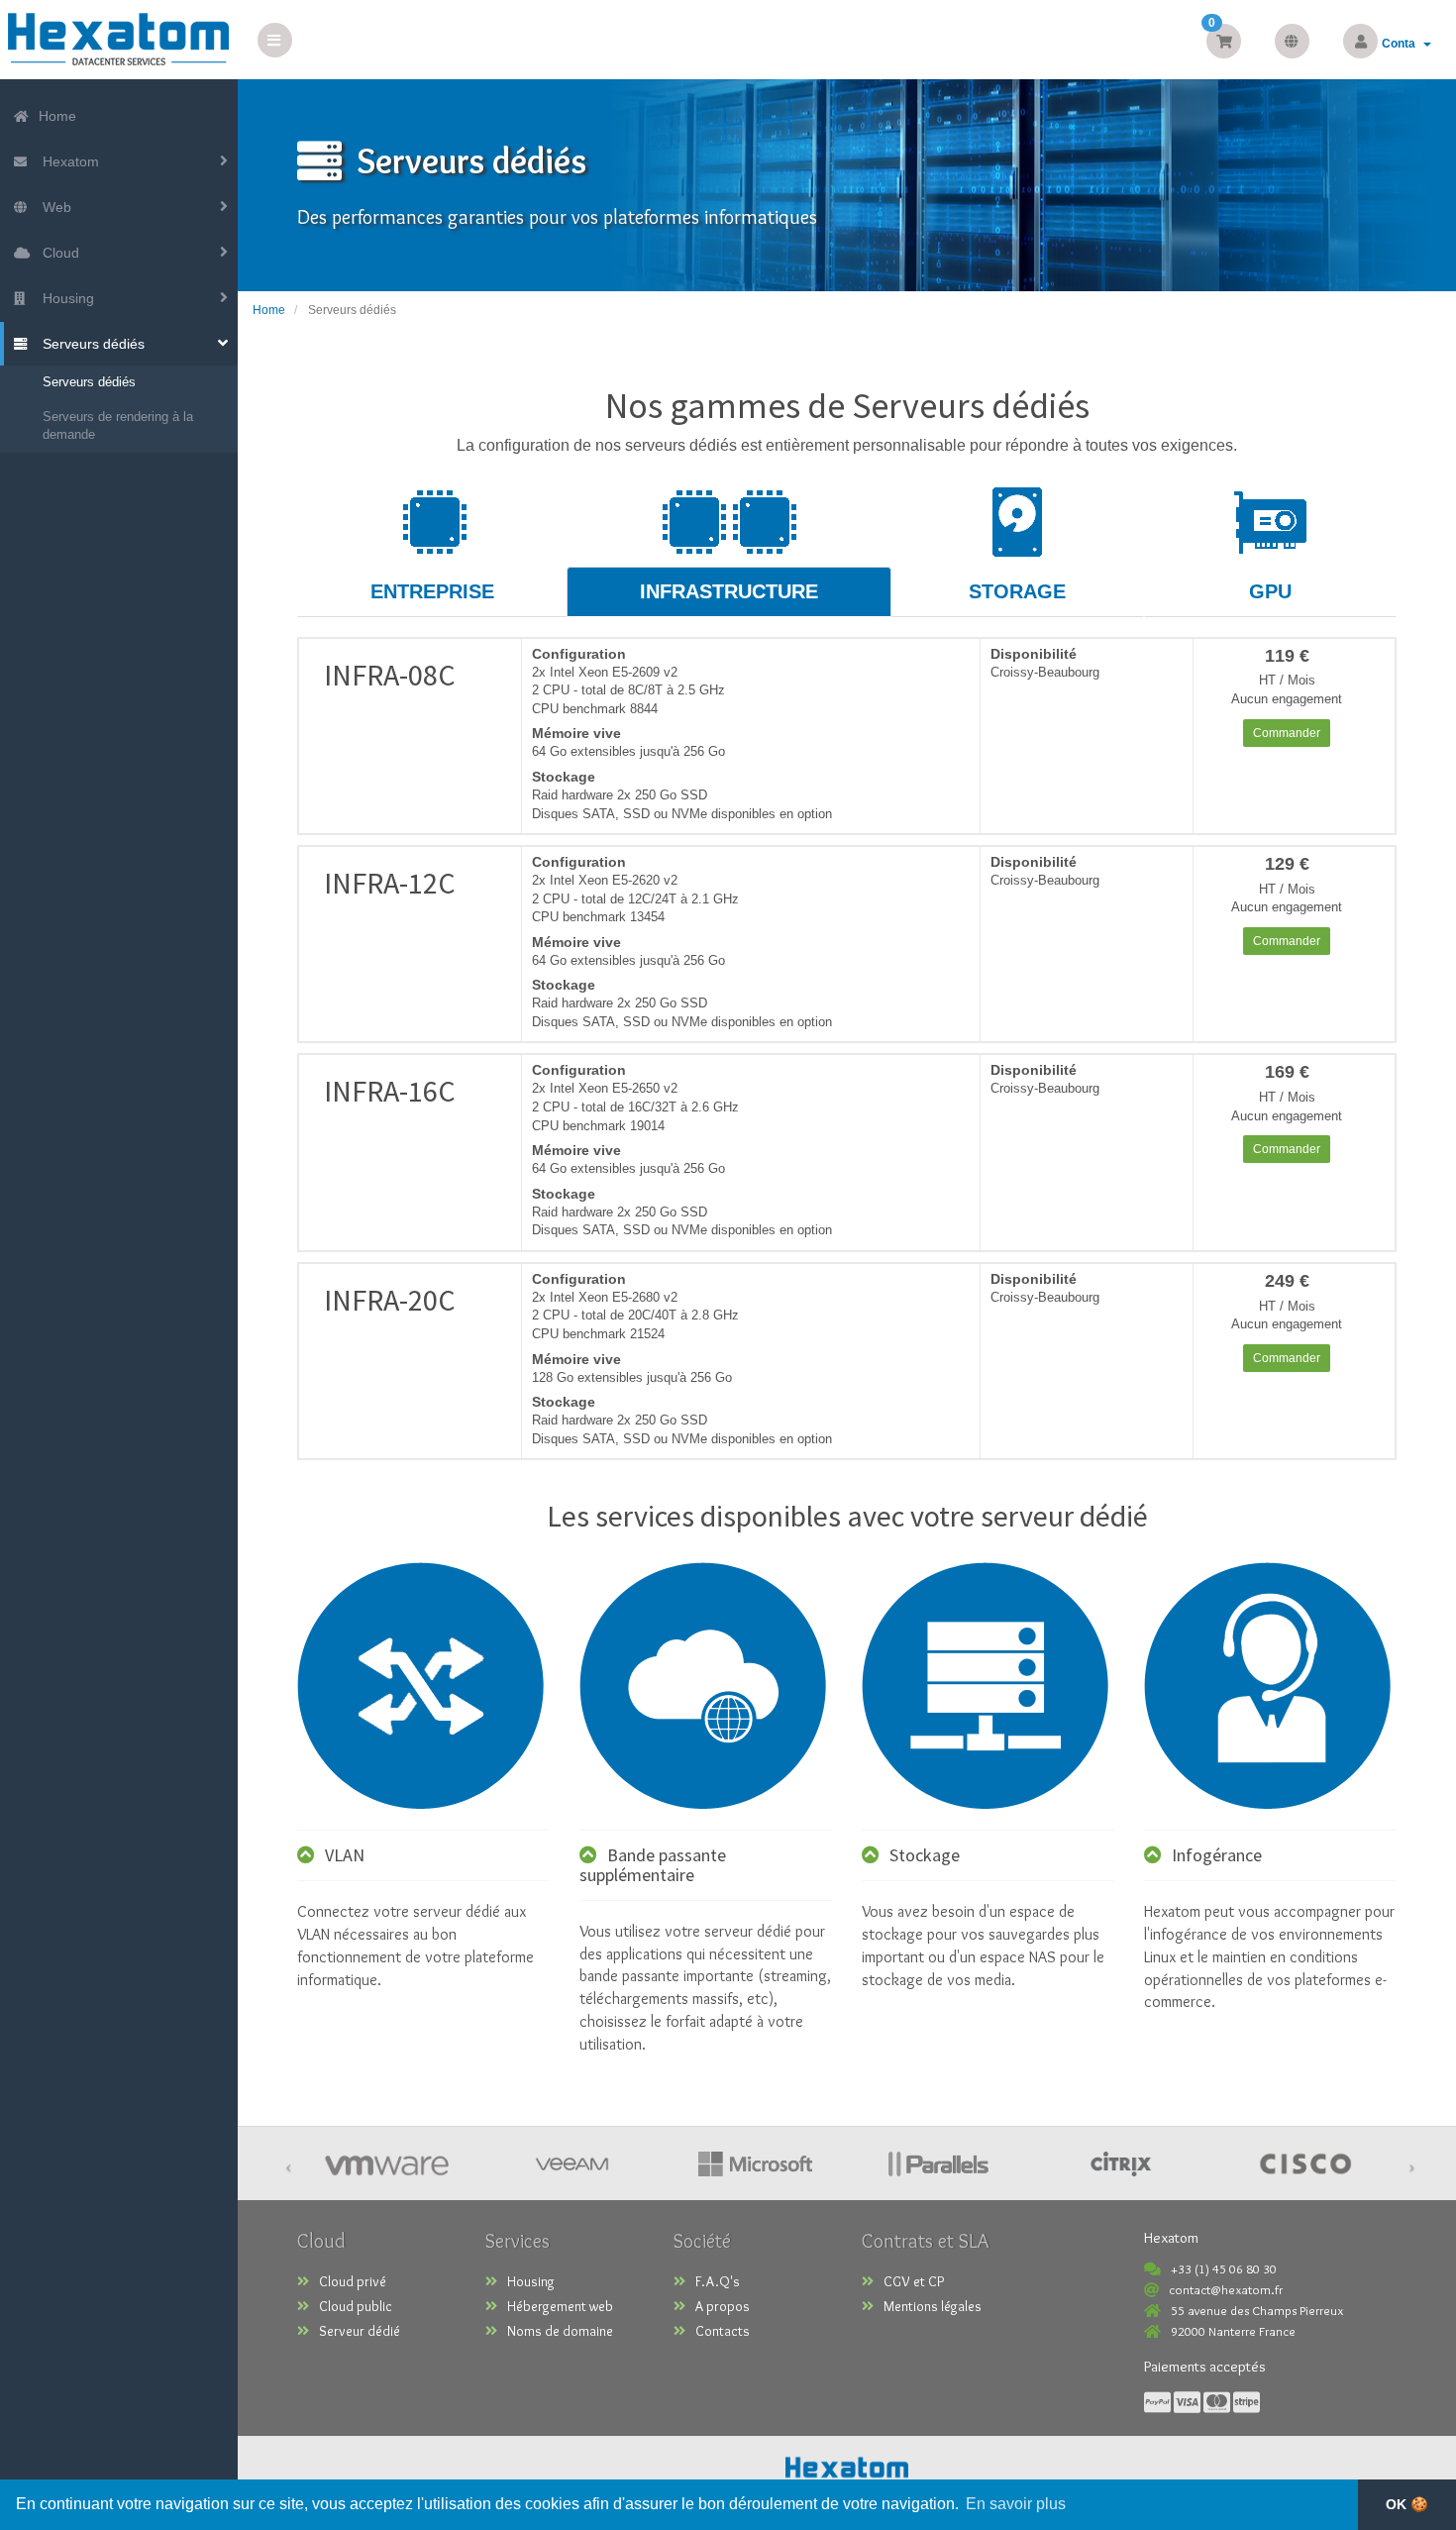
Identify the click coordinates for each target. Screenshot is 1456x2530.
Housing (64, 298)
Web (53, 207)
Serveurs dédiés (90, 344)
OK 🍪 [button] (1407, 2504)
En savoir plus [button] (1016, 2504)
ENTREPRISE (432, 591)
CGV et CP (914, 2281)
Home (55, 116)
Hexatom (67, 161)
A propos (723, 2306)
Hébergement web (560, 2306)
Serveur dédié (360, 2331)
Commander (1287, 733)
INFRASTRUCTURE (729, 591)
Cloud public (356, 2306)
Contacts (723, 2331)
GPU (1270, 591)
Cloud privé (353, 2281)
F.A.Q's (718, 2281)
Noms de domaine (560, 2331)
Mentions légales (933, 2306)
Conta (1402, 44)
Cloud (57, 253)
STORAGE (1017, 591)
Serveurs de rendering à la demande (118, 426)
